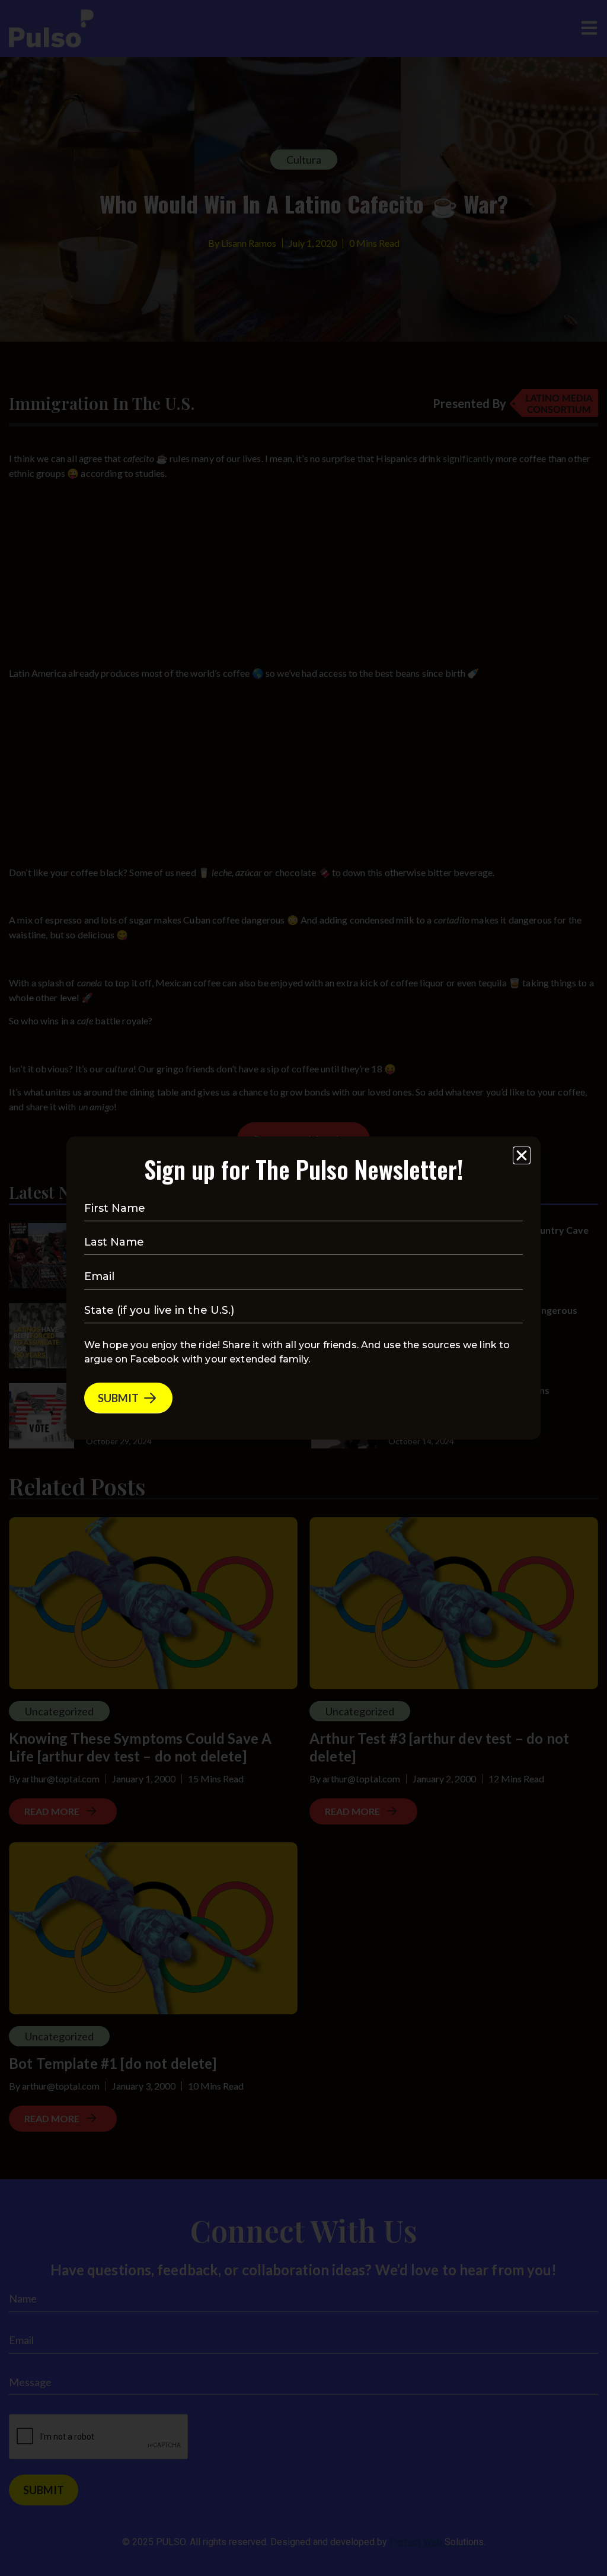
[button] (522, 1155)
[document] (303, 1288)
